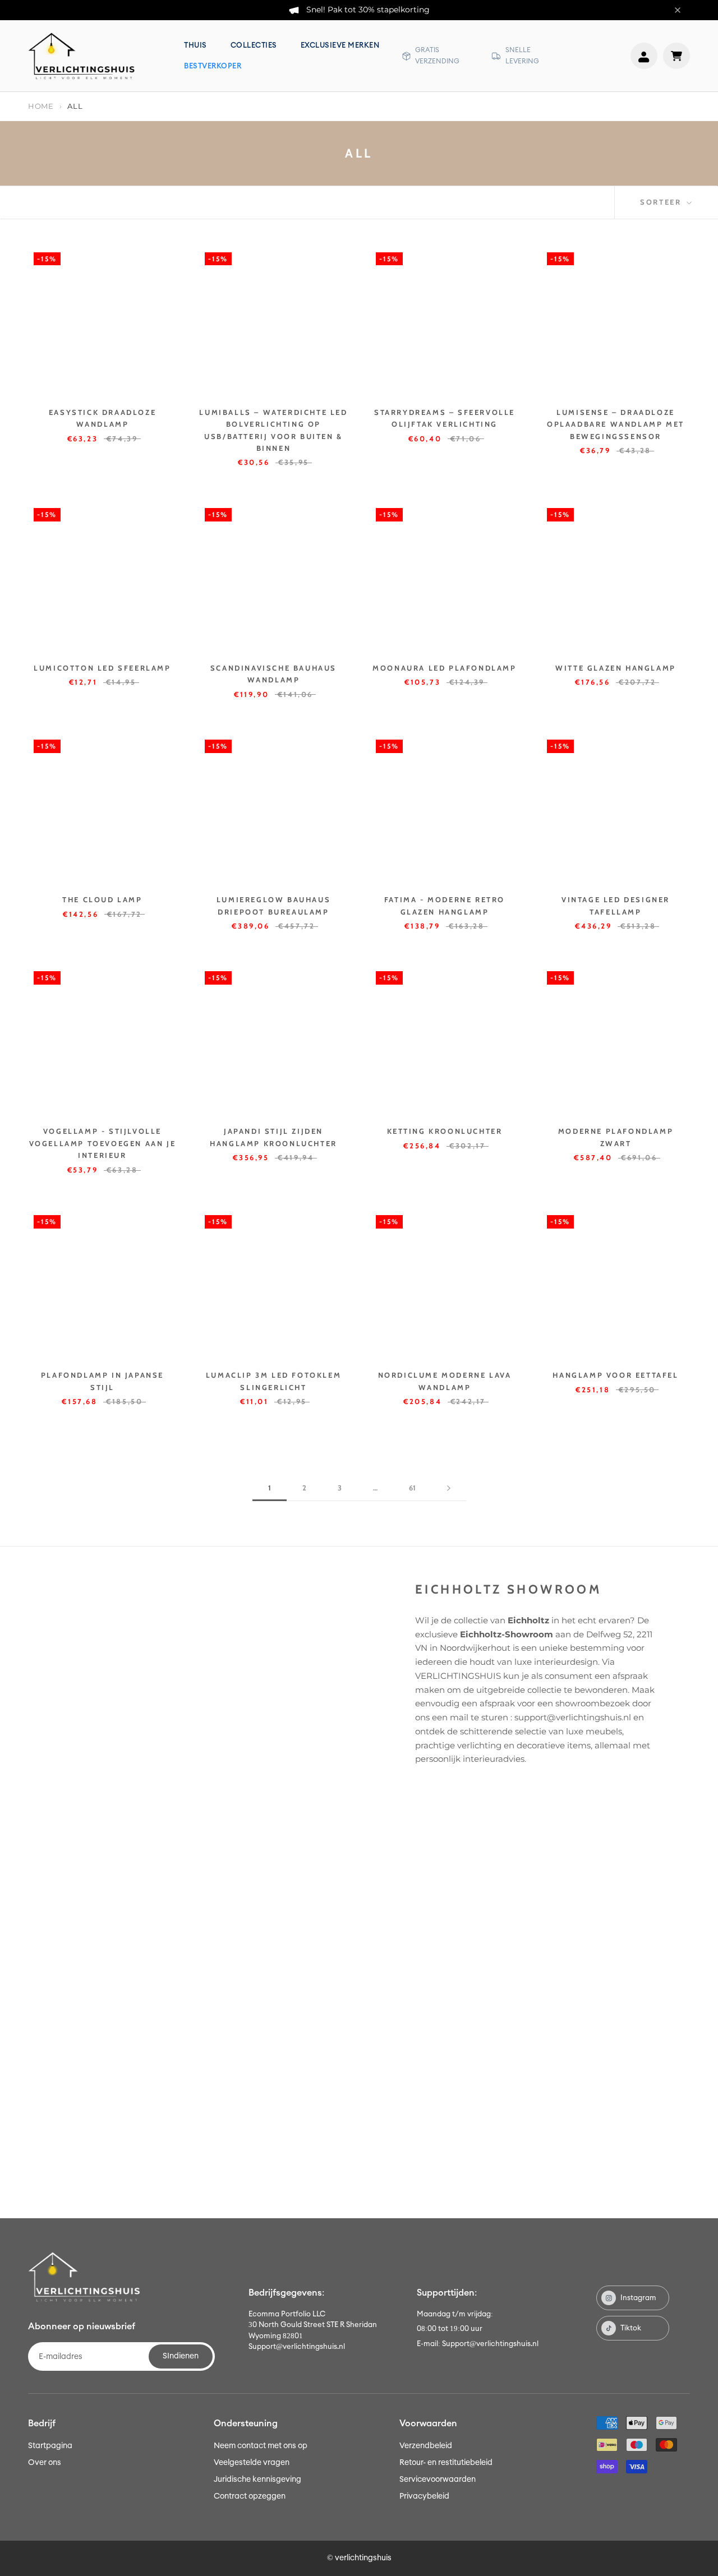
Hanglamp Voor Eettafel (615, 1375)
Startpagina (50, 2446)
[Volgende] (449, 1488)
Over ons (45, 2463)
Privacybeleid (424, 2496)
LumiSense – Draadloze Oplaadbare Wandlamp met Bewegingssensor (616, 424)
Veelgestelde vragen (252, 2463)
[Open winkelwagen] (676, 56)
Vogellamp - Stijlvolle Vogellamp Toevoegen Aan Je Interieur (103, 1143)
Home (41, 106)
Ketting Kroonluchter (445, 1131)
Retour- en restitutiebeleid (446, 2463)
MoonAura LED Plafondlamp (444, 668)
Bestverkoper (213, 66)
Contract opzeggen (250, 2496)
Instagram (638, 2298)
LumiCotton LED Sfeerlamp (102, 668)
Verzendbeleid (426, 2446)
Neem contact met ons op (261, 2446)
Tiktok (631, 2328)
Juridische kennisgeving (257, 2480)
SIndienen (181, 2356)
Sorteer (662, 202)
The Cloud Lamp (102, 899)
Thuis (195, 46)
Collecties (254, 46)
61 (412, 1488)
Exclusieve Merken (340, 46)
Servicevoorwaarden (438, 2480)
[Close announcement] (678, 10)
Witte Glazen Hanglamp (616, 668)
